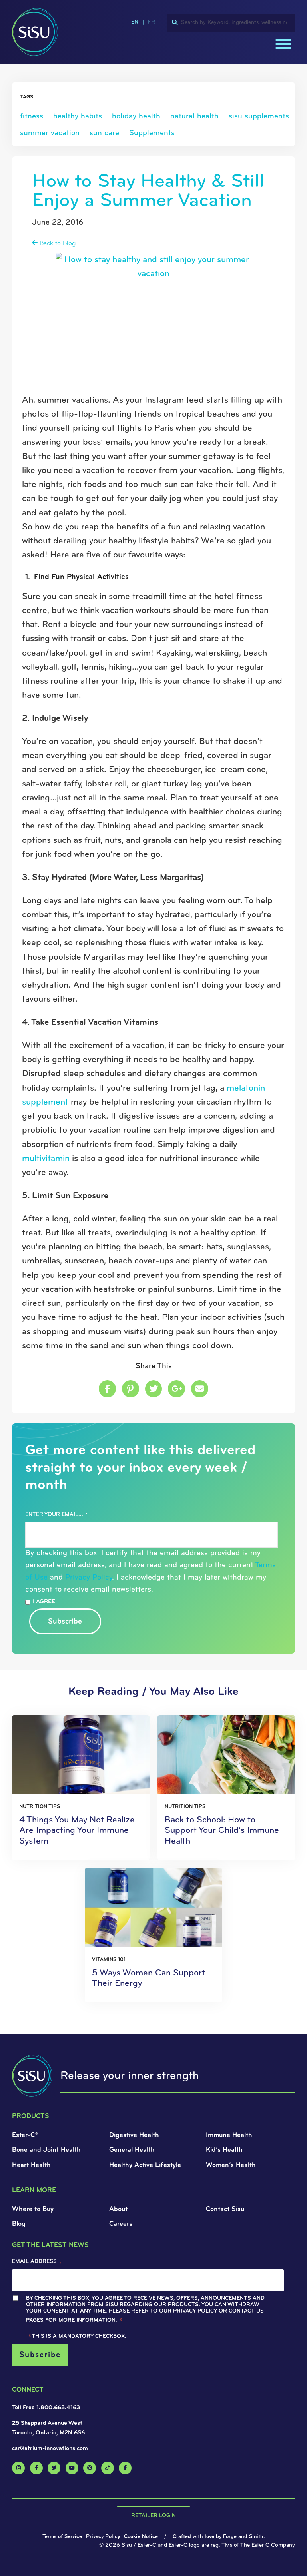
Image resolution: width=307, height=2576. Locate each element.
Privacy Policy (74, 202)
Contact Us (56, 209)
